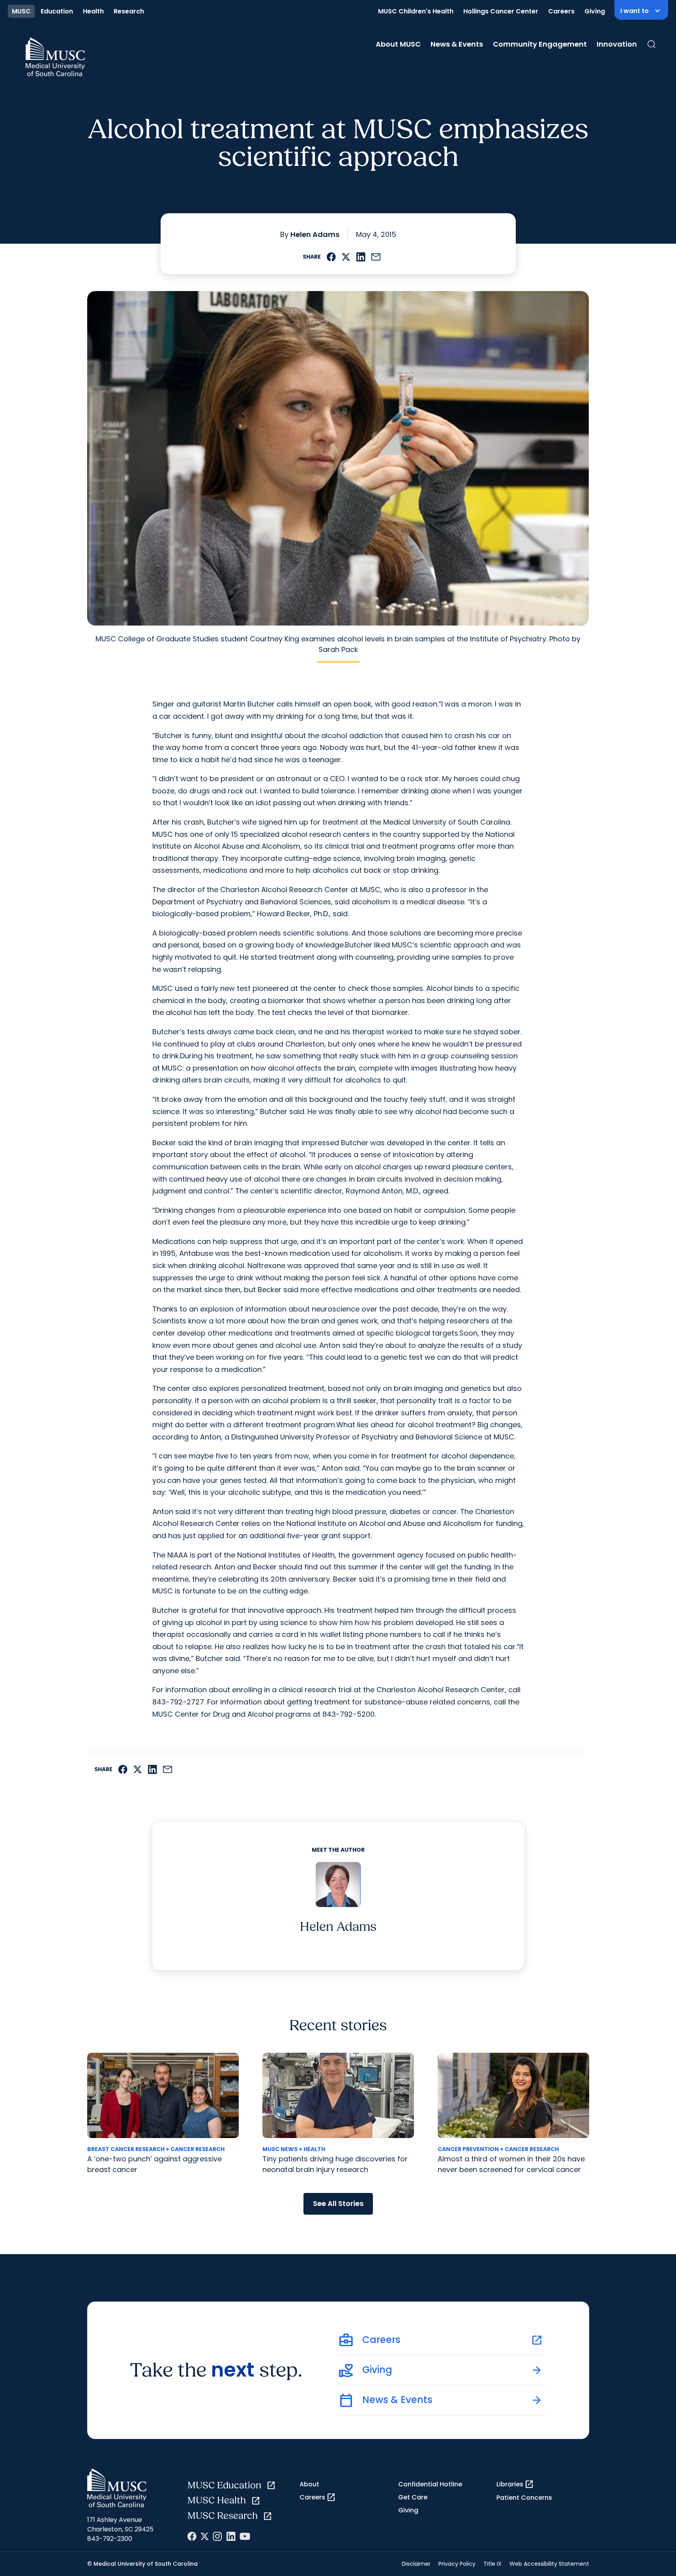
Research (129, 11)
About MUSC (398, 44)
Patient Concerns (524, 2498)
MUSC (21, 11)
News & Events (457, 44)
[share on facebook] (331, 257)
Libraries (515, 2484)
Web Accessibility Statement (549, 2564)
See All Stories (338, 2203)
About (309, 2484)
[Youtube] (245, 2536)
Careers (561, 11)
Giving (595, 11)
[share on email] (376, 257)
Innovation (617, 44)
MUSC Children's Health (416, 11)
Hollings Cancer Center (501, 11)
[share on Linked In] (361, 257)
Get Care (413, 2497)
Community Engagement (540, 44)
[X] (205, 2536)
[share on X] (346, 257)
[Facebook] (192, 2536)
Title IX (492, 2564)
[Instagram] (217, 2536)
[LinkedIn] (231, 2536)
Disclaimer (416, 2564)
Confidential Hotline (430, 2484)
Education (57, 11)
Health (93, 11)
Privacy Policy (457, 2564)
